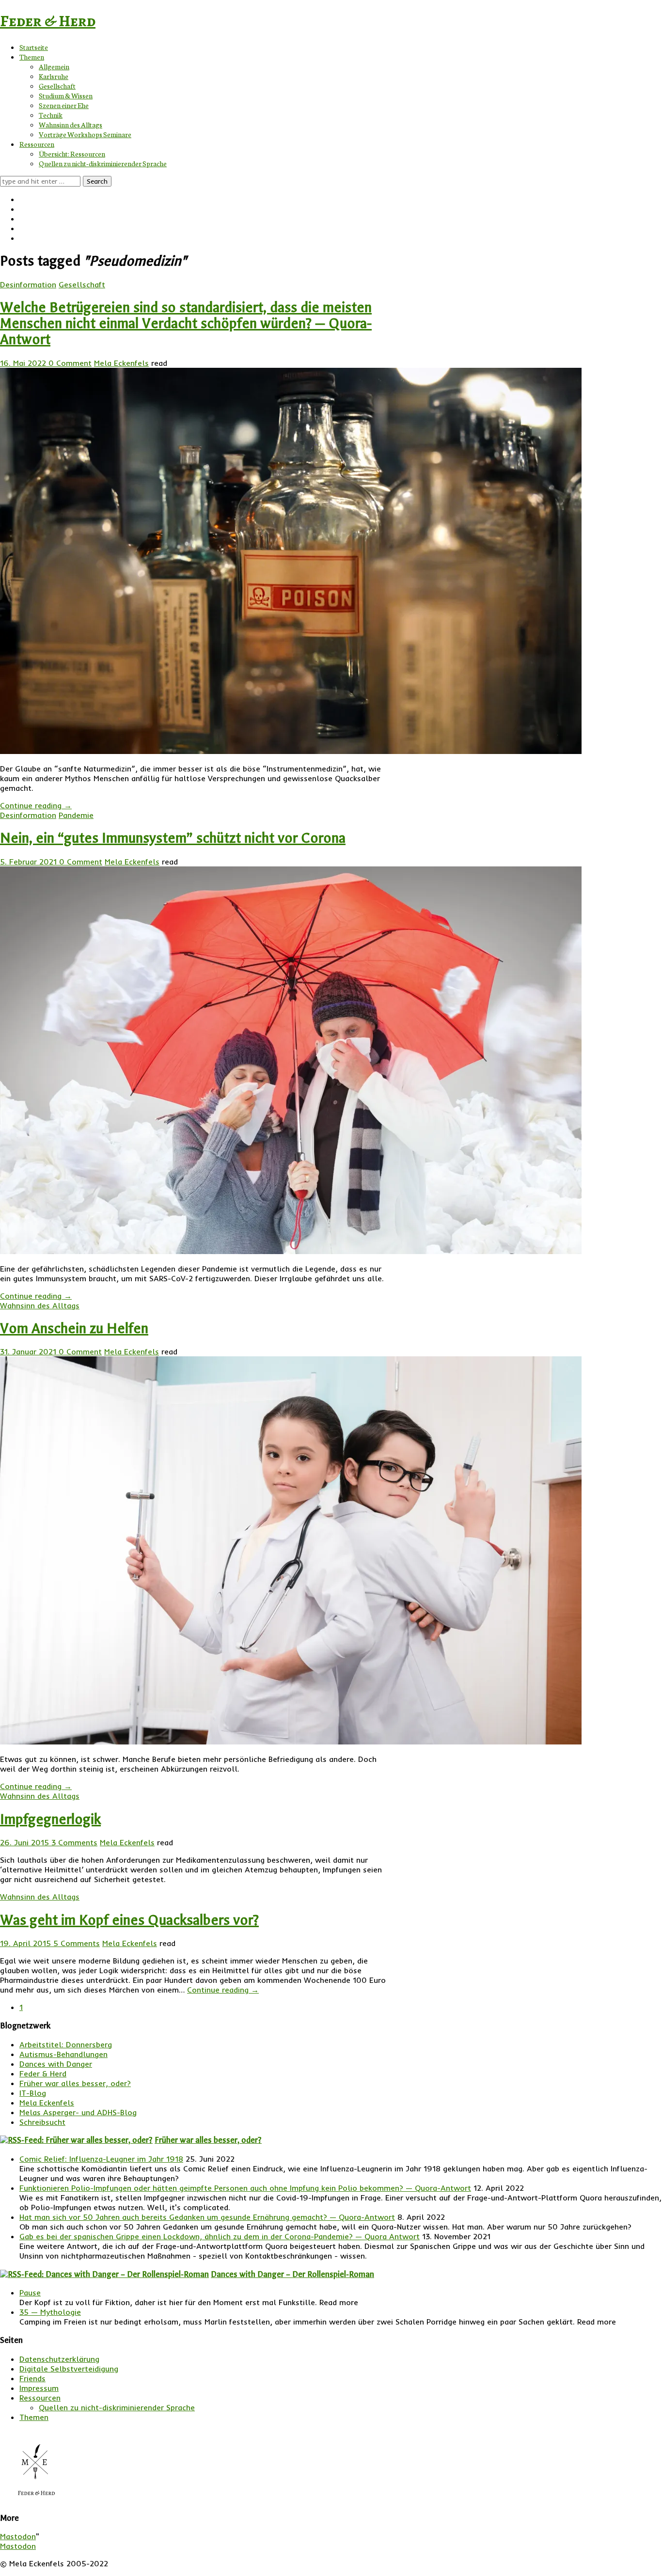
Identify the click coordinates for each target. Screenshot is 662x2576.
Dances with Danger (56, 2064)
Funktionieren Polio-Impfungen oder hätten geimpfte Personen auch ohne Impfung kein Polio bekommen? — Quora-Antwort (245, 2188)
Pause (30, 2293)
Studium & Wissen (66, 95)
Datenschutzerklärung (59, 2359)
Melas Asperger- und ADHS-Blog (78, 2112)
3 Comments (74, 1842)
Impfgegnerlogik (50, 1819)
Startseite (34, 47)
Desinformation (28, 284)
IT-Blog (33, 2093)
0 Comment (70, 363)
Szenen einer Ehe (64, 105)
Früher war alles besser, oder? (75, 2083)
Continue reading (36, 805)
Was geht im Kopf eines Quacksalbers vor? (129, 1920)
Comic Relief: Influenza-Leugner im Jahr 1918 (101, 2159)
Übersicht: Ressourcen (72, 154)
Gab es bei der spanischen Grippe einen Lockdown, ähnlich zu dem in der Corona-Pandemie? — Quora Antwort (220, 2236)
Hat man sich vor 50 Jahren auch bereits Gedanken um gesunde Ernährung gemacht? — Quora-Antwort (207, 2217)
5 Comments (77, 1943)
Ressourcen (37, 144)
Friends (32, 2378)
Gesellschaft (57, 86)
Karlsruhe (54, 76)
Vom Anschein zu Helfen (74, 1328)
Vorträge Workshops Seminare (85, 134)
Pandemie (76, 815)
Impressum (39, 2388)
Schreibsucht (42, 2122)
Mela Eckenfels (121, 363)
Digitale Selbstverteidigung (69, 2369)
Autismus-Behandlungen (63, 2054)
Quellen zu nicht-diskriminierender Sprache (103, 163)
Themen (32, 57)
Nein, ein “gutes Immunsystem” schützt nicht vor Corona (173, 838)
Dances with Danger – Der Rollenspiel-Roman (292, 2274)
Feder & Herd (48, 21)
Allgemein (54, 66)
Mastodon (18, 2536)
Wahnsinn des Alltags (71, 125)
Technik (51, 115)
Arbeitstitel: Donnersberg (66, 2044)
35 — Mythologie (50, 2312)
